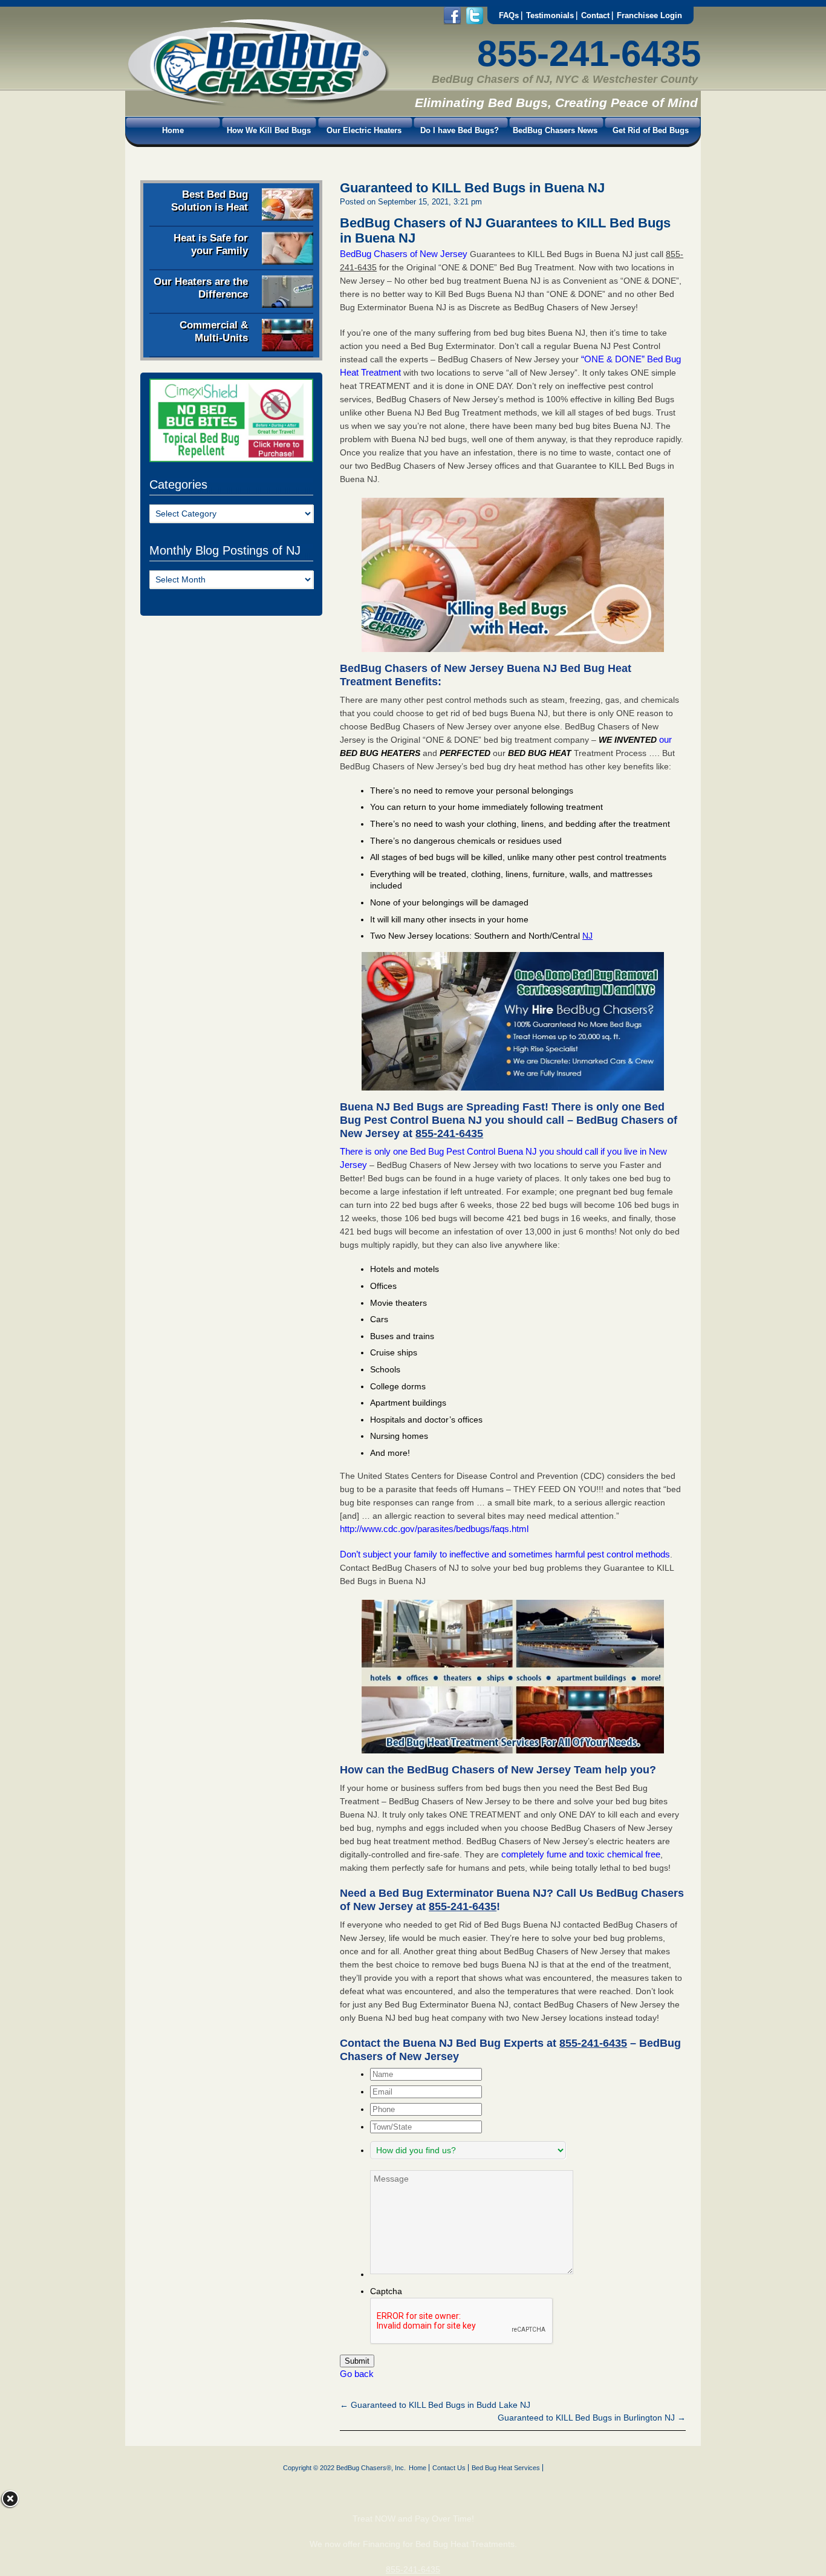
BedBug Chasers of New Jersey (404, 254)
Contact (595, 15)
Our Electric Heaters (364, 130)
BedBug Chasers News (555, 130)
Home (173, 130)
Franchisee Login (649, 15)
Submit (357, 2361)
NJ (587, 936)
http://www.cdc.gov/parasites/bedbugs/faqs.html (434, 1529)
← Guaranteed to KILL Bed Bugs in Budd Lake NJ (435, 2405)
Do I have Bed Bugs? (460, 130)
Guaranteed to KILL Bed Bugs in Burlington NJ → (592, 2418)
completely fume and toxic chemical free (581, 1854)
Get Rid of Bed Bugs (651, 130)
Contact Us (449, 2468)
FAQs (509, 15)
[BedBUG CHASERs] (258, 103)
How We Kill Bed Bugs (269, 130)
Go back (357, 2374)
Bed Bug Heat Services (506, 2468)
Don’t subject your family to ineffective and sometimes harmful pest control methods (505, 1554)
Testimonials (550, 15)
